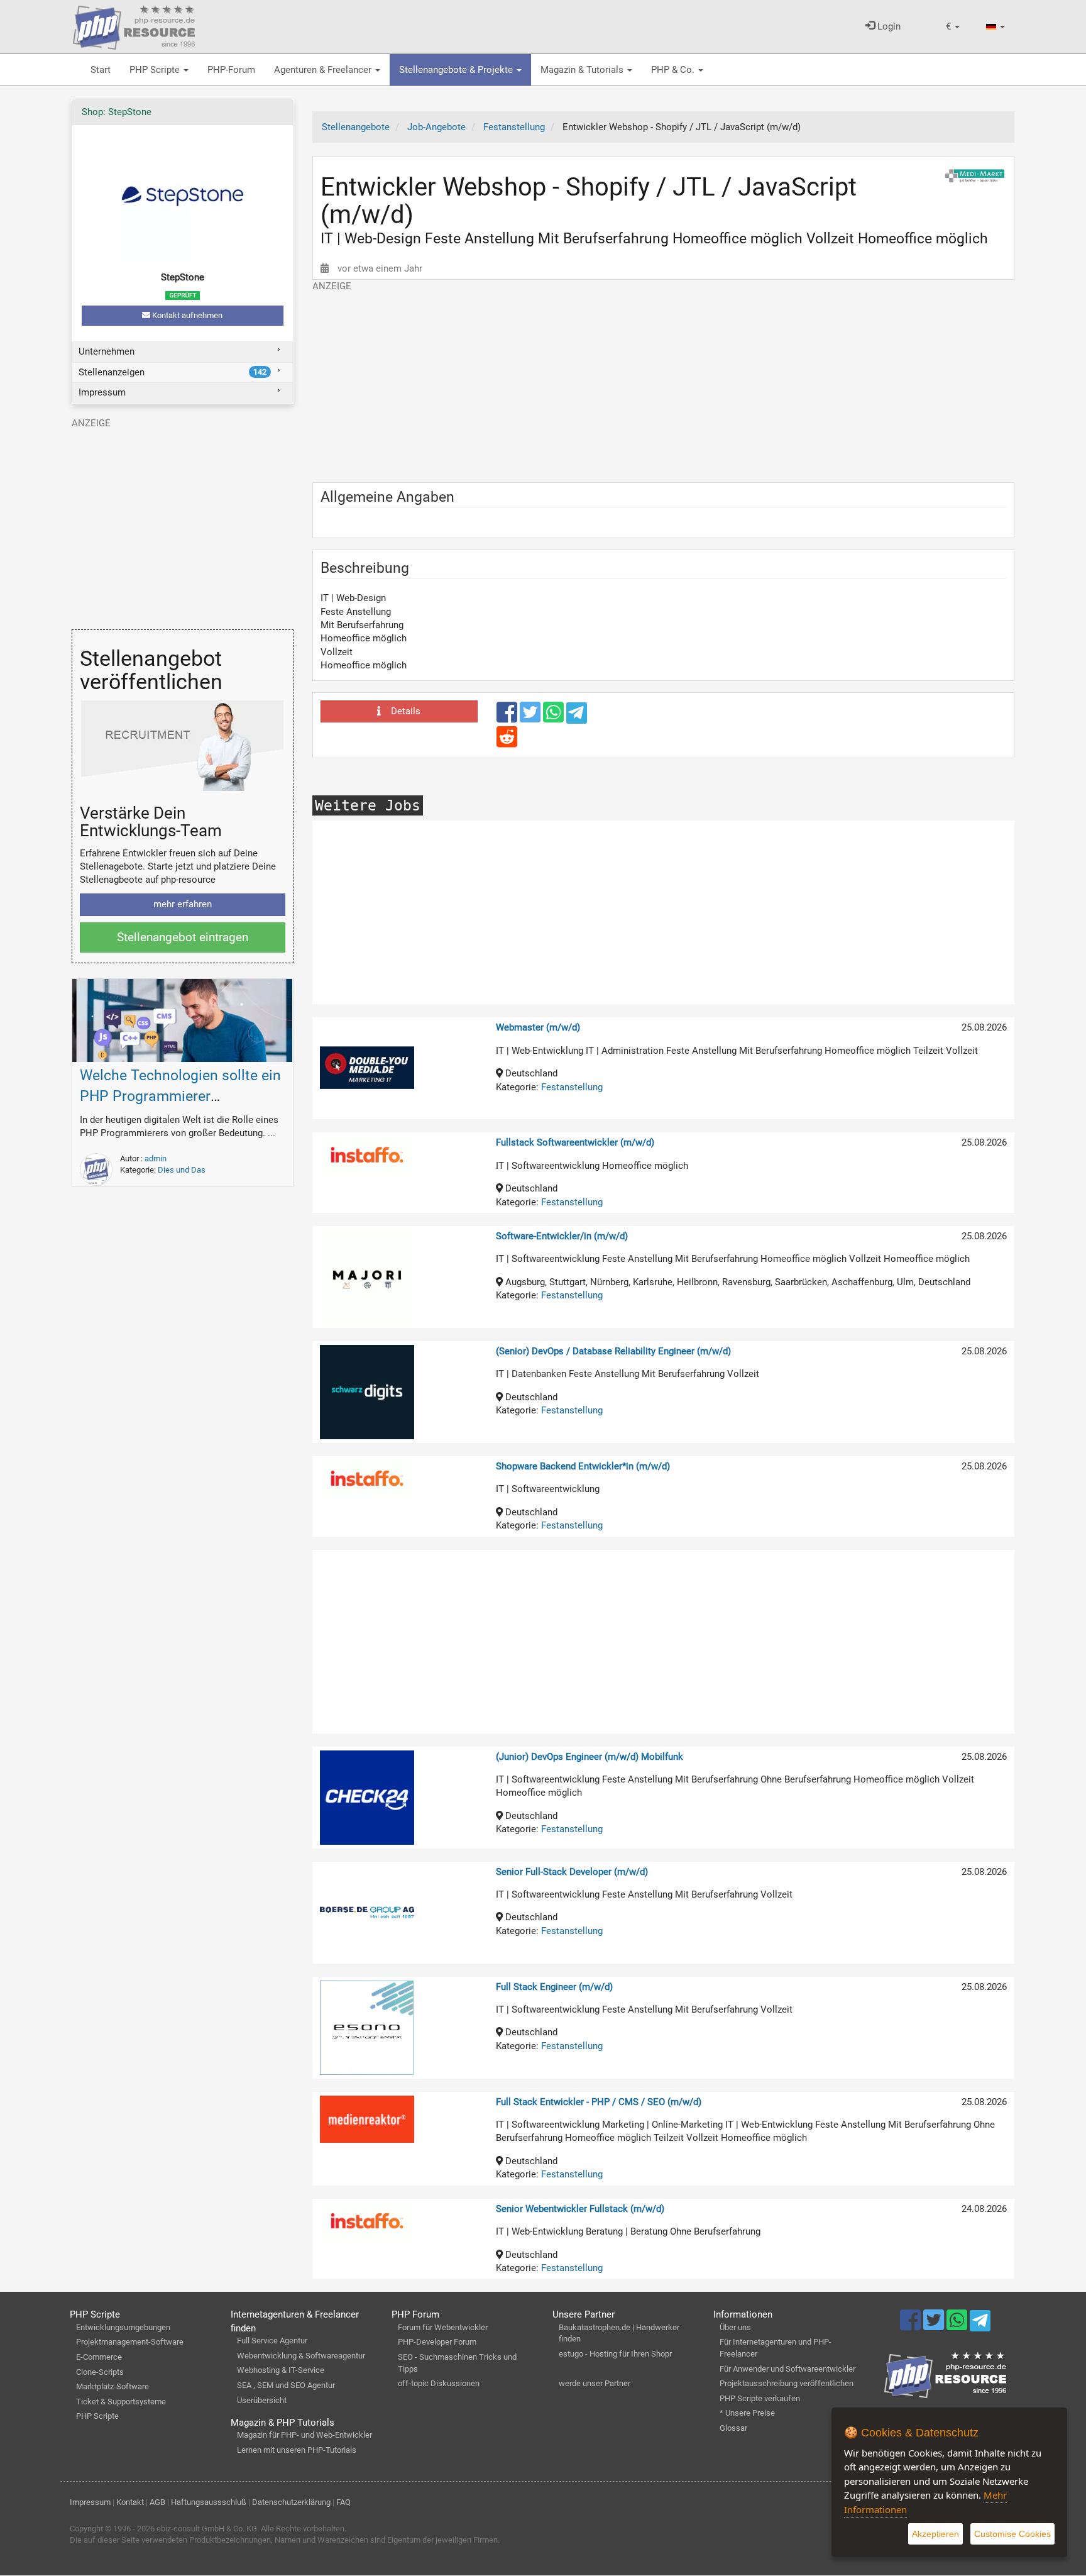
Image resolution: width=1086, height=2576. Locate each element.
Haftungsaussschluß (209, 2502)
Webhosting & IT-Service (281, 2370)
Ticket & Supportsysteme (121, 2402)
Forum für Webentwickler (443, 2327)
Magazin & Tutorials (583, 70)
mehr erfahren (183, 904)
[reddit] (507, 743)
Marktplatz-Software (112, 2386)
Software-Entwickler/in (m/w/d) (562, 1236)
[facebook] (508, 718)
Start (101, 70)
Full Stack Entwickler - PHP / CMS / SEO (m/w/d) (599, 2102)
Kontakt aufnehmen (186, 315)
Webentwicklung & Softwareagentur (301, 2356)
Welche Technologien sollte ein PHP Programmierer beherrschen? (180, 1096)
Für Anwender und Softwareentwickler (787, 2369)
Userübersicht (262, 2400)
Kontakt (130, 2502)
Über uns (735, 2327)
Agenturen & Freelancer (324, 70)
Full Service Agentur (272, 2341)
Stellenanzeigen (173, 372)
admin (156, 1158)
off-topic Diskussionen (439, 2383)
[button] (953, 27)
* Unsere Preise (747, 2413)
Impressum (102, 392)
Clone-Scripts (100, 2372)
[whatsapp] (555, 718)
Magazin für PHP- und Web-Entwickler (304, 2435)
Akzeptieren (935, 2534)
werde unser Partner (595, 2383)
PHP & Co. (674, 70)
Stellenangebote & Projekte (457, 70)
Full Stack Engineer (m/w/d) (554, 1987)
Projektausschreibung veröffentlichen (787, 2383)
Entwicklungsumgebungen (123, 2327)
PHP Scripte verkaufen (760, 2398)
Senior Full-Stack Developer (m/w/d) (572, 1872)
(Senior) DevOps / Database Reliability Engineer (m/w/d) (613, 1351)
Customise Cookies (1012, 2534)
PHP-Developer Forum (437, 2342)
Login (888, 26)
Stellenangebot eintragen (183, 937)
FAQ (343, 2502)
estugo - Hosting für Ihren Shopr (615, 2354)
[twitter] (531, 718)
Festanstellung (572, 1087)
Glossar (733, 2428)
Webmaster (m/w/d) (538, 1027)
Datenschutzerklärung (291, 2502)
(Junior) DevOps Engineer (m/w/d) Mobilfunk (590, 1757)
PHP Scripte (156, 70)
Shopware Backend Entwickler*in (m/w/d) (583, 1466)
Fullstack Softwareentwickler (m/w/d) (575, 1142)
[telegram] (577, 716)
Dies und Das (182, 1170)
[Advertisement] (664, 381)
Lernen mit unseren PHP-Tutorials (297, 2450)
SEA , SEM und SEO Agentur (286, 2385)
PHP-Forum (231, 70)
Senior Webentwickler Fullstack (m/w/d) (580, 2209)
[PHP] (134, 25)
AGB (157, 2502)
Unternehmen (107, 351)
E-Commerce (99, 2357)
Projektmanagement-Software (130, 2342)
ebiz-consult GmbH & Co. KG (207, 2529)
